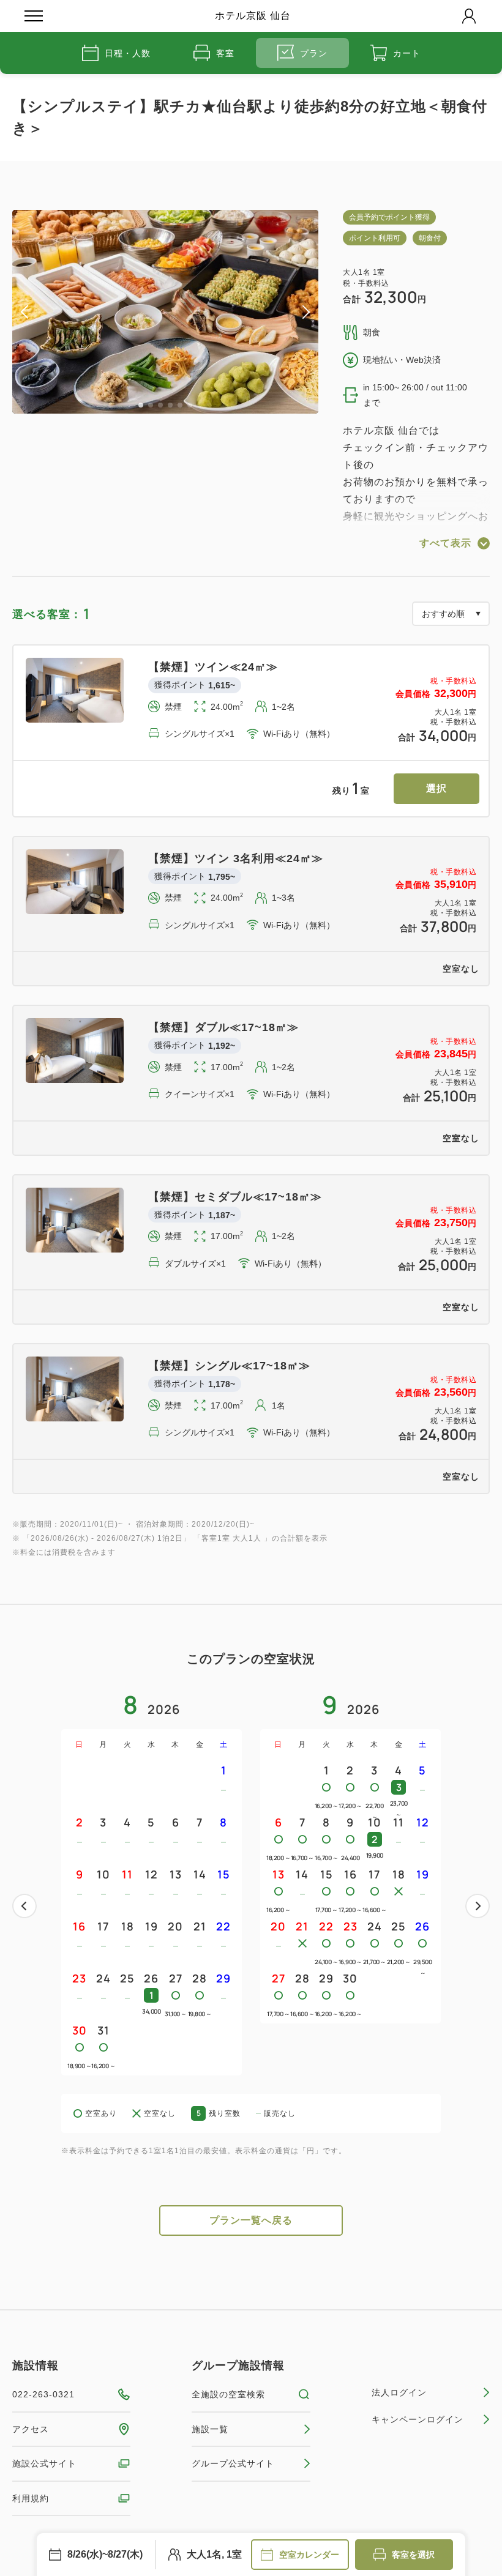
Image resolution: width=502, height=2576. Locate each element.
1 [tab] (141, 405)
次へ (478, 1906)
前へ (24, 1906)
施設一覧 (210, 2429)
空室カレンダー (309, 2555)
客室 (225, 53)
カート (407, 53)
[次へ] (478, 1906)
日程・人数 (128, 53)
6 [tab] (190, 405)
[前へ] (24, 1906)
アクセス (31, 2429)
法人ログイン (399, 2392)
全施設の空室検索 (228, 2394)
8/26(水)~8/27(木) (105, 2554)
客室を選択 (413, 2555)
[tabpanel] (165, 312)
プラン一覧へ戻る (251, 2220)
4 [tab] (170, 405)
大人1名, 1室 (214, 2554)
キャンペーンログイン (418, 2419)
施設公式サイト (44, 2463)
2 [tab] (151, 405)
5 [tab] (180, 405)
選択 (436, 788)
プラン (314, 53)
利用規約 (31, 2498)
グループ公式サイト (233, 2463)
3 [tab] (160, 405)
